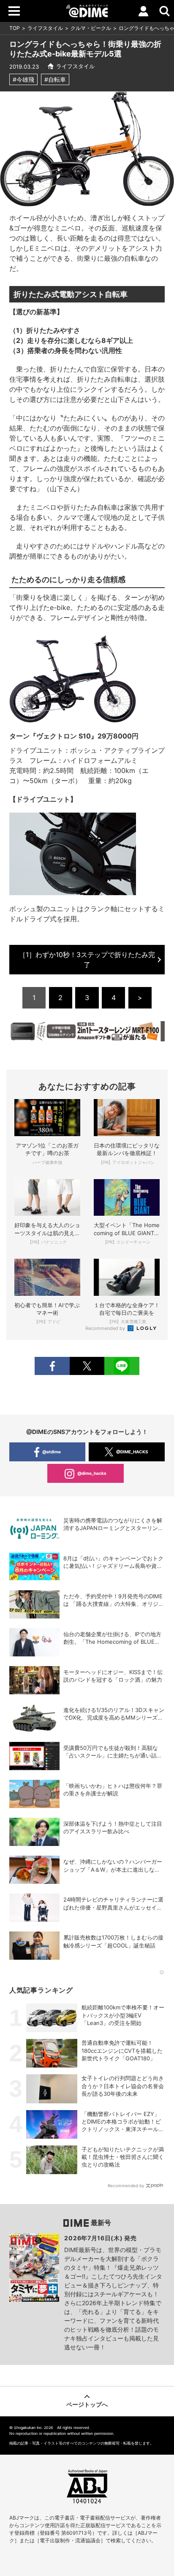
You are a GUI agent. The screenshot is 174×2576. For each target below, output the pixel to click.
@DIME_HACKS (132, 1452)
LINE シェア (122, 1366)
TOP (15, 28)
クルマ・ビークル (91, 28)
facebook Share (52, 1366)
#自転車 (55, 79)
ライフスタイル (45, 28)
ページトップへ (87, 2404)
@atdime (52, 1452)
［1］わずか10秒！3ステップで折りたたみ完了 (87, 960)
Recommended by (106, 1328)
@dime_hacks (92, 1473)
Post (87, 1366)
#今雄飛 (23, 79)
